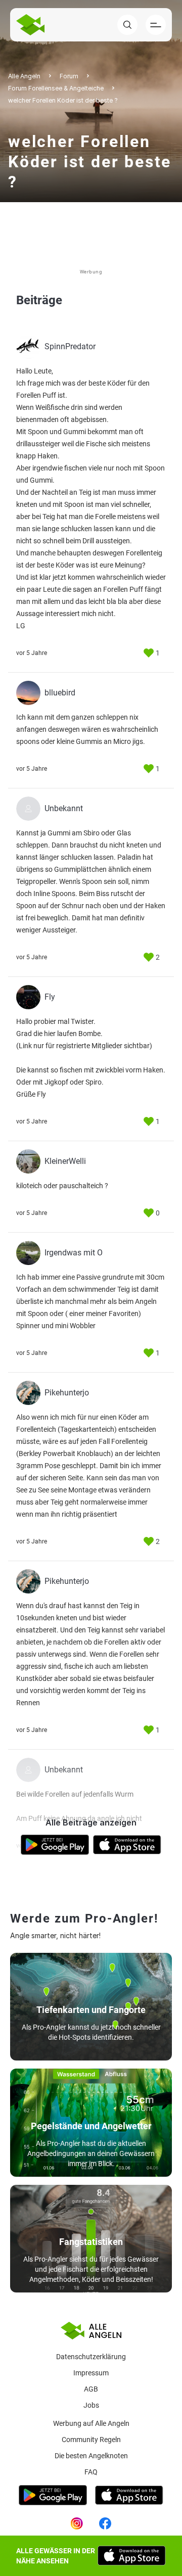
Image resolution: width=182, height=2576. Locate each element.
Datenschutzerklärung (91, 2357)
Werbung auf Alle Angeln (91, 2423)
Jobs (91, 2405)
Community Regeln (91, 2440)
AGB (91, 2389)
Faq (91, 2472)
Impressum (91, 2373)
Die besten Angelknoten (91, 2456)
